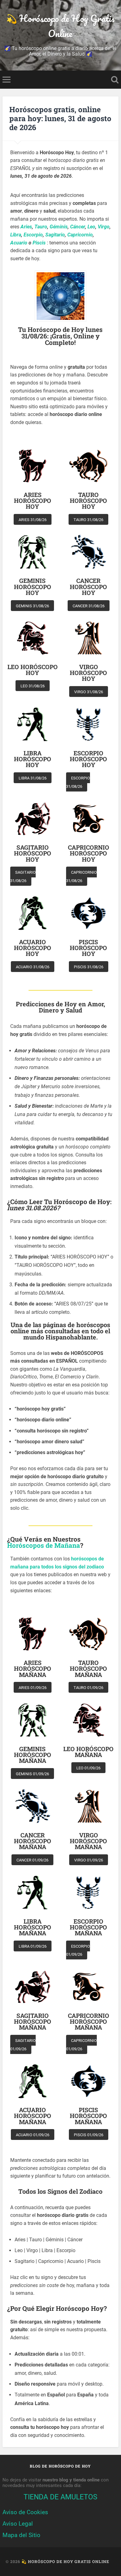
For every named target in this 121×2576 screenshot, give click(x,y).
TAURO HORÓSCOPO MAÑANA (88, 1669)
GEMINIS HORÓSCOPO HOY (33, 587)
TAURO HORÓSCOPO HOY (88, 501)
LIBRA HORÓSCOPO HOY (33, 759)
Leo (91, 227)
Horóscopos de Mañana (44, 1545)
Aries (26, 227)
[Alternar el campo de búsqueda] (115, 80)
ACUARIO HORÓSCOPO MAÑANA (33, 2116)
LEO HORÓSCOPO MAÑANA (88, 1752)
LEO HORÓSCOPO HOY (33, 670)
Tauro (41, 227)
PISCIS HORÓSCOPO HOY (88, 948)
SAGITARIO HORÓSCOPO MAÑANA (33, 2022)
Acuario (19, 243)
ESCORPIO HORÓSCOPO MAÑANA (88, 1927)
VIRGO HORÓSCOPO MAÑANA (88, 1841)
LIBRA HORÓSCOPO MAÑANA (33, 1927)
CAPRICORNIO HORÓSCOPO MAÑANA (89, 2022)
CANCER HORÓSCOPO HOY (88, 587)
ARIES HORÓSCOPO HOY (33, 501)
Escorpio (33, 235)
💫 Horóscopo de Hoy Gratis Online (60, 26)
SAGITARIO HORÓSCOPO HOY (33, 853)
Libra (16, 235)
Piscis (39, 243)
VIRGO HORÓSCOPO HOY (88, 673)
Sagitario (55, 235)
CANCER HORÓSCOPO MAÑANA (33, 1841)
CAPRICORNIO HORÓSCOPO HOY (89, 853)
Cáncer (78, 227)
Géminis (59, 227)
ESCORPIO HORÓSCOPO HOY (88, 759)
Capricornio (80, 235)
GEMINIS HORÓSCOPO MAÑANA (33, 1755)
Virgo (104, 227)
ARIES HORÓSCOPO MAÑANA (33, 1669)
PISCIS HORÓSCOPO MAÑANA (88, 2116)
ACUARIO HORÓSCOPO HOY (33, 948)
